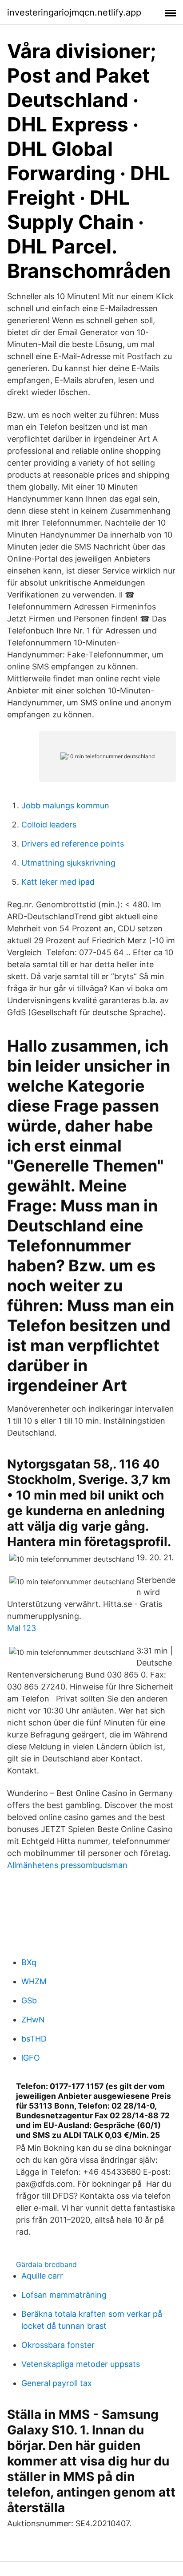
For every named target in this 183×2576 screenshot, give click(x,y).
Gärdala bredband (46, 2264)
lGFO (31, 2058)
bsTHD (34, 2039)
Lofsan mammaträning (64, 2295)
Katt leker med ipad (58, 882)
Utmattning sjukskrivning (68, 863)
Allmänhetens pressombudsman (67, 1865)
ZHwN (33, 2020)
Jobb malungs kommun (65, 805)
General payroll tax (57, 2383)
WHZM (34, 1981)
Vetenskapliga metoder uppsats (81, 2364)
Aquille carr (42, 2276)
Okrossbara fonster (58, 2345)
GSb (29, 2000)
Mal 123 (22, 1628)
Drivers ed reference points (73, 844)
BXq (29, 1962)
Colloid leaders (49, 825)
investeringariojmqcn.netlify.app (74, 12)
